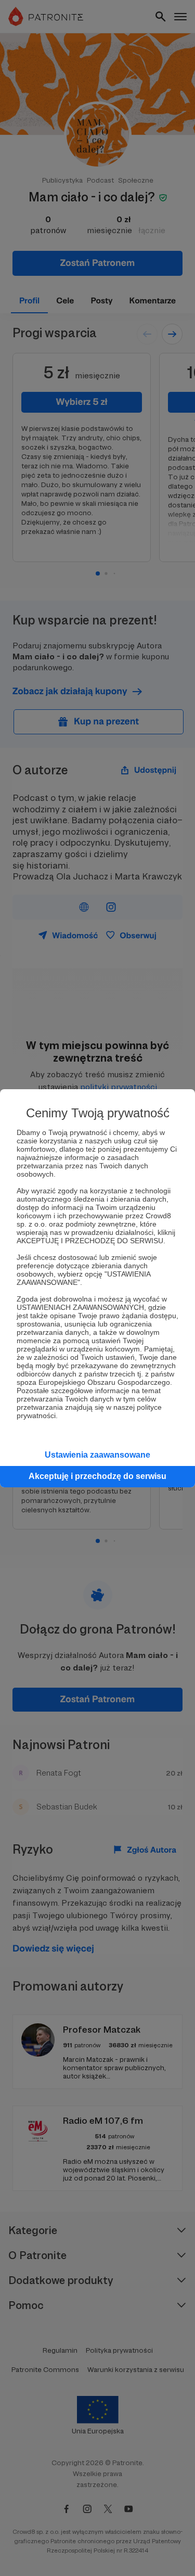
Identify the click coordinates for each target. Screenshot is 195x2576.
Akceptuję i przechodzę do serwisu (97, 1476)
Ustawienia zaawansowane (97, 1455)
